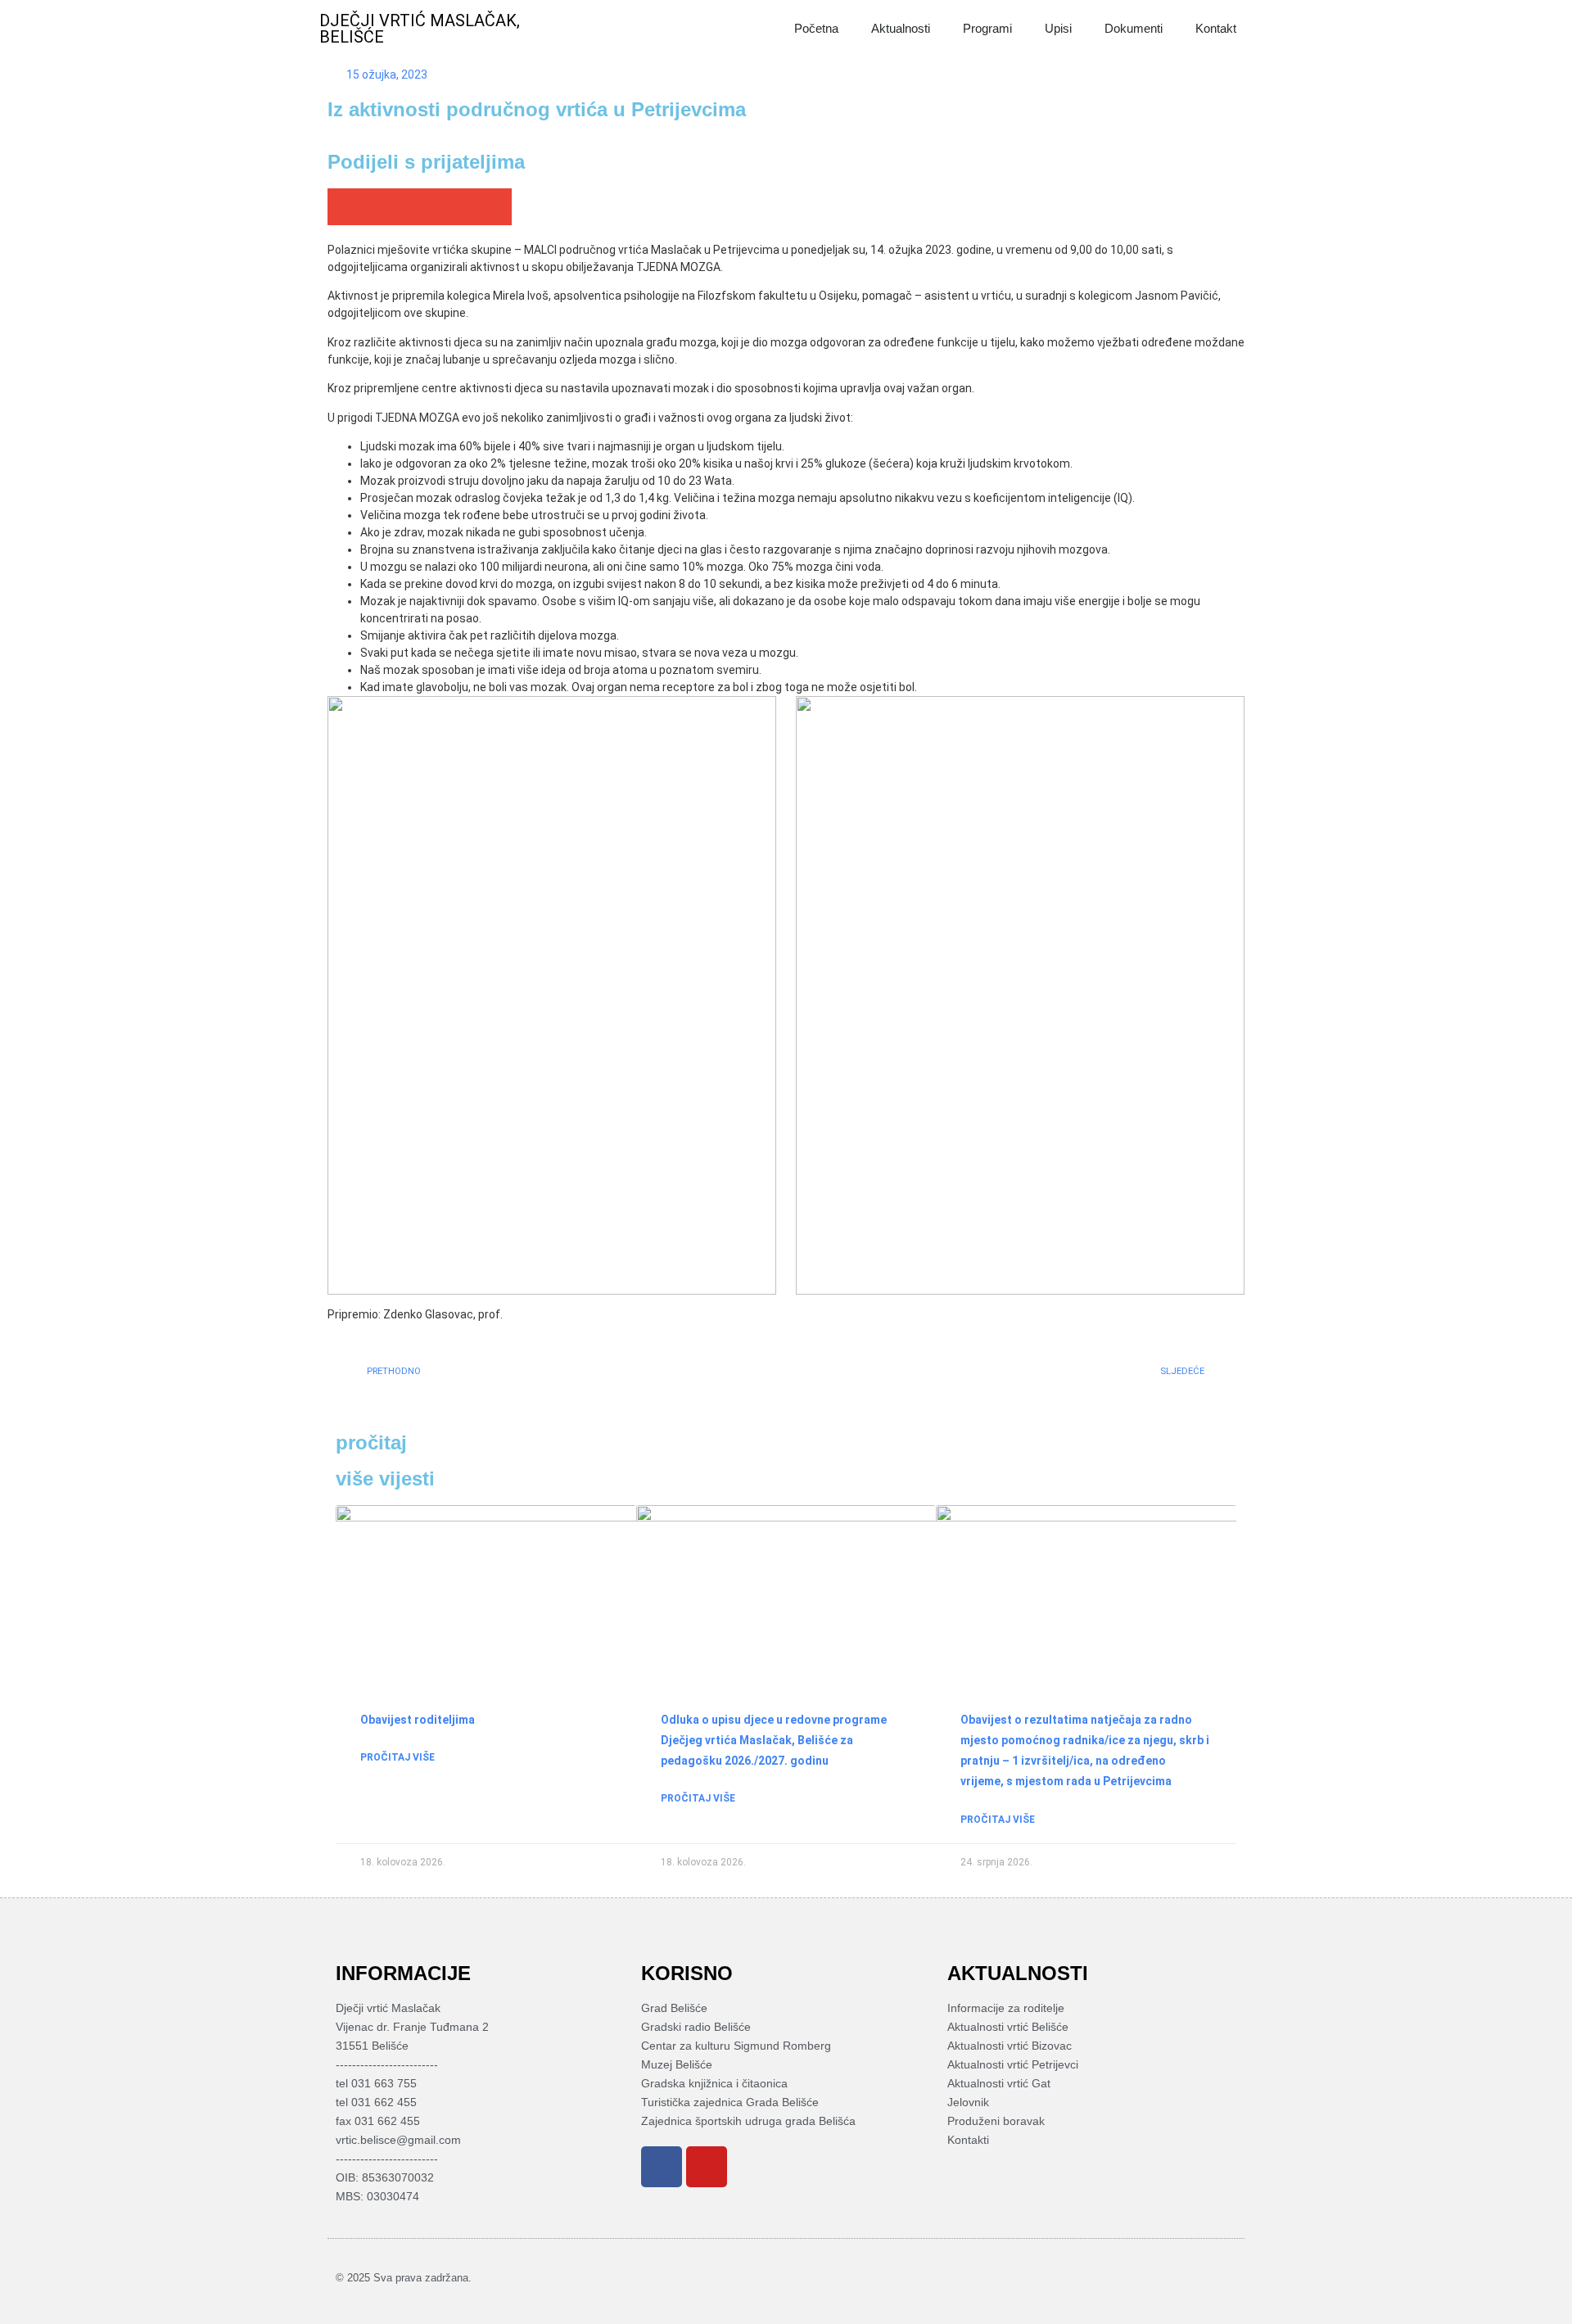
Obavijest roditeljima (418, 1720)
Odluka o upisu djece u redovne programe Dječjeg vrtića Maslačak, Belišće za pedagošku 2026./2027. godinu (774, 1740)
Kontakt (1216, 28)
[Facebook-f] (1203, 2277)
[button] (346, 207)
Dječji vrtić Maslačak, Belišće (420, 29)
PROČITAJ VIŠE (398, 1757)
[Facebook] (662, 2167)
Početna (816, 28)
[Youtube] (707, 2167)
